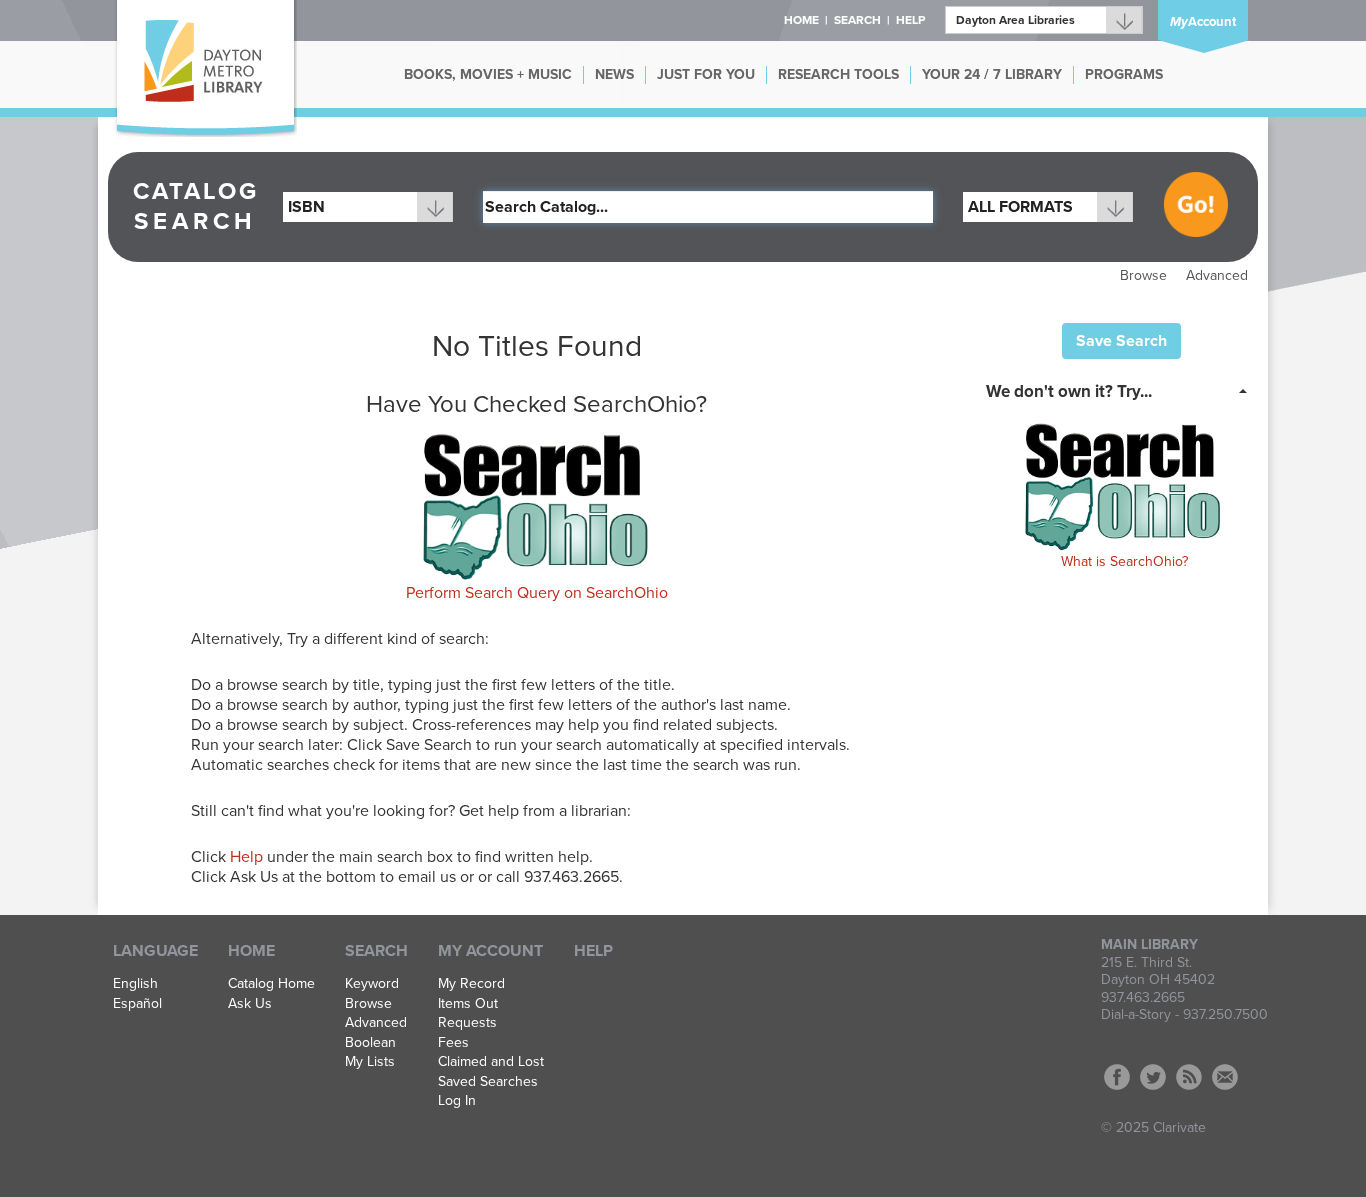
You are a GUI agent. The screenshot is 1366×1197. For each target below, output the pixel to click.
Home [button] (801, 20)
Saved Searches (488, 1082)
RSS (1189, 1077)
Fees (453, 1043)
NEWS (614, 74)
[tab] (1122, 390)
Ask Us (250, 1004)
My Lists (370, 1062)
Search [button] (857, 20)
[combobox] (368, 207)
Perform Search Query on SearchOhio (537, 593)
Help (246, 857)
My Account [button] (490, 951)
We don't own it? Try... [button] (1069, 391)
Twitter (1153, 1077)
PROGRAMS (1124, 74)
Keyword (372, 984)
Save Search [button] (1121, 341)
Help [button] (910, 20)
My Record (471, 984)
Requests (467, 1023)
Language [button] (155, 951)
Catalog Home (271, 984)
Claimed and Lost (491, 1062)
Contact (1225, 1077)
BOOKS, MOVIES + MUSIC (488, 74)
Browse (1143, 275)
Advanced (1217, 275)
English (135, 984)
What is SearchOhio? (1124, 561)
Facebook (1117, 1077)
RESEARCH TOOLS (838, 74)
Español (137, 1004)
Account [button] (1203, 22)
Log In (457, 1101)
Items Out (468, 1004)
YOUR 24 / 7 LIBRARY (992, 74)
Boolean (370, 1043)
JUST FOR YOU (706, 74)
